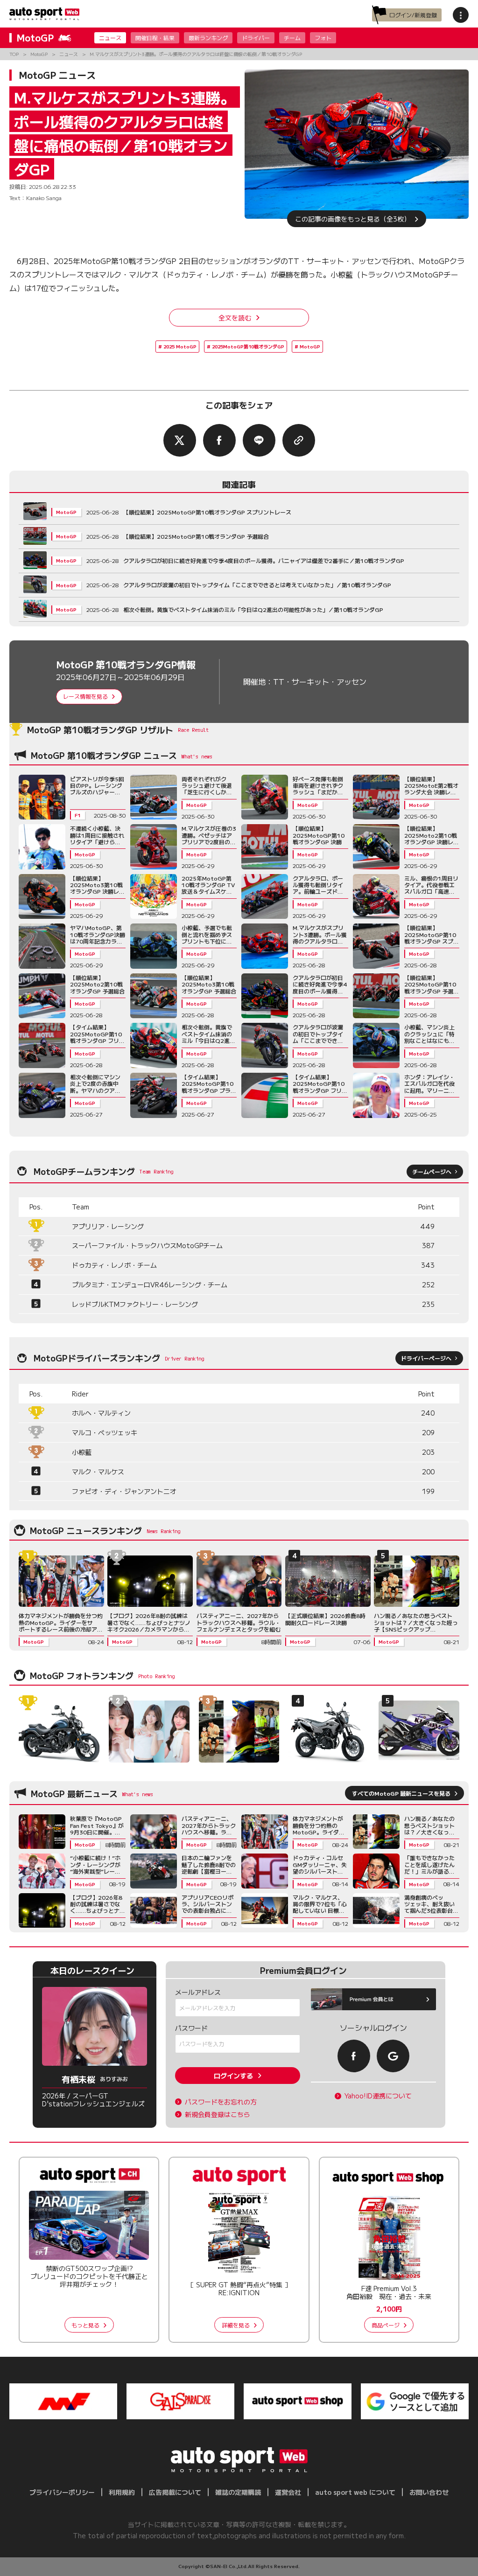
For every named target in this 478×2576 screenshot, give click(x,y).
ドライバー (256, 38)
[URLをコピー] (299, 440)
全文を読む (235, 318)
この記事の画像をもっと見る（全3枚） (353, 219)
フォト (323, 38)
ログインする (233, 2076)
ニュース (110, 38)
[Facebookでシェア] (219, 440)
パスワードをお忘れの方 (221, 2102)
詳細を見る (236, 2325)
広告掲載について (175, 2492)
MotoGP (310, 346)
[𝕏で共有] (180, 440)
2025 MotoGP (180, 346)
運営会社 (288, 2492)
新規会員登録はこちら (218, 2114)
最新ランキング (208, 38)
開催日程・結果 (155, 38)
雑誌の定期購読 (238, 2492)
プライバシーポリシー (62, 2492)
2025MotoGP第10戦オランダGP (248, 346)
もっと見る (85, 2325)
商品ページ (386, 2325)
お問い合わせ (429, 2492)
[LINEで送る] (259, 440)
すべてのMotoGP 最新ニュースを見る (401, 1793)
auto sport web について (355, 2492)
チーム (292, 38)
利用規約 (122, 2492)
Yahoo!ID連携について (378, 2096)
